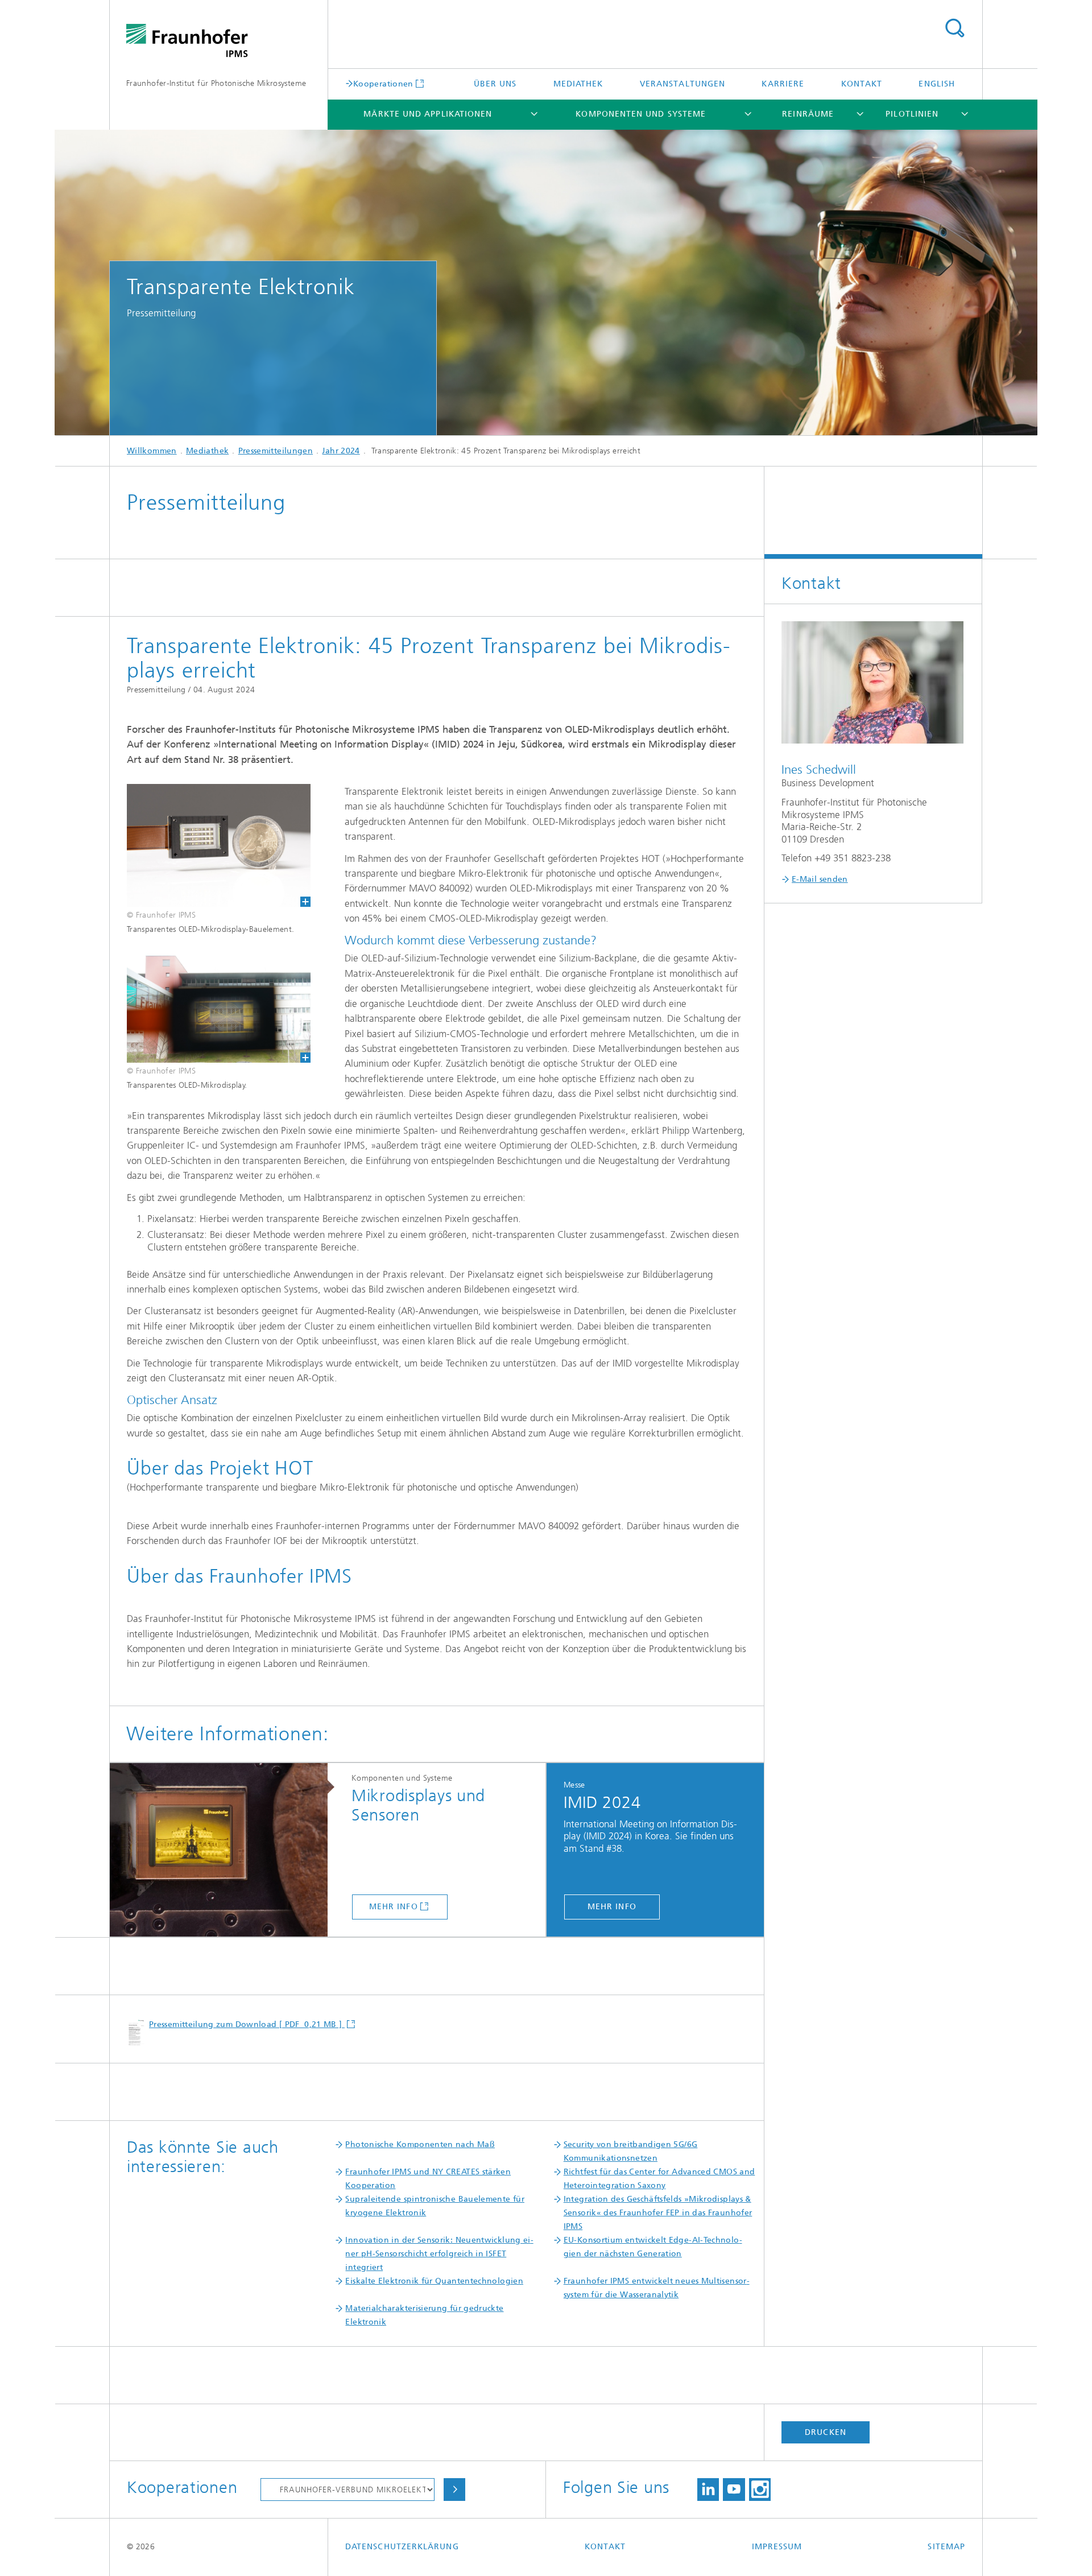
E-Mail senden (820, 879)
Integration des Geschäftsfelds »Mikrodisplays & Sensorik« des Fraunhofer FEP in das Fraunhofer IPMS (658, 2213)
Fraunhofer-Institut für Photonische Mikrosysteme (216, 83)
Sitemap (946, 2547)
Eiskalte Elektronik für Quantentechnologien (434, 2281)
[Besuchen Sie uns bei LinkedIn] (708, 2490)
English (937, 84)
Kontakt (862, 84)
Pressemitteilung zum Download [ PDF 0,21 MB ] (247, 2024)
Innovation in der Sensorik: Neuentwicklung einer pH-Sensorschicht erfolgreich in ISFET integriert (439, 2254)
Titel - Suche (954, 28)
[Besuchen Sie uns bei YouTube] (734, 2490)
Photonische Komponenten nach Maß (420, 2144)
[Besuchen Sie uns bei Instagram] (760, 2490)
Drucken (826, 2432)
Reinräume (808, 114)
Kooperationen (383, 84)
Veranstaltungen (682, 84)
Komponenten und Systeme (641, 114)
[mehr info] (226, 1850)
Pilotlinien (912, 114)
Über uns (495, 84)
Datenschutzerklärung (402, 2547)
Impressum (777, 2547)
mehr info (394, 1907)
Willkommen (152, 451)
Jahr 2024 (341, 451)
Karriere (783, 84)
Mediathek (578, 84)
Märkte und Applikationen (428, 114)
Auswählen (454, 2490)
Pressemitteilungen (276, 451)
